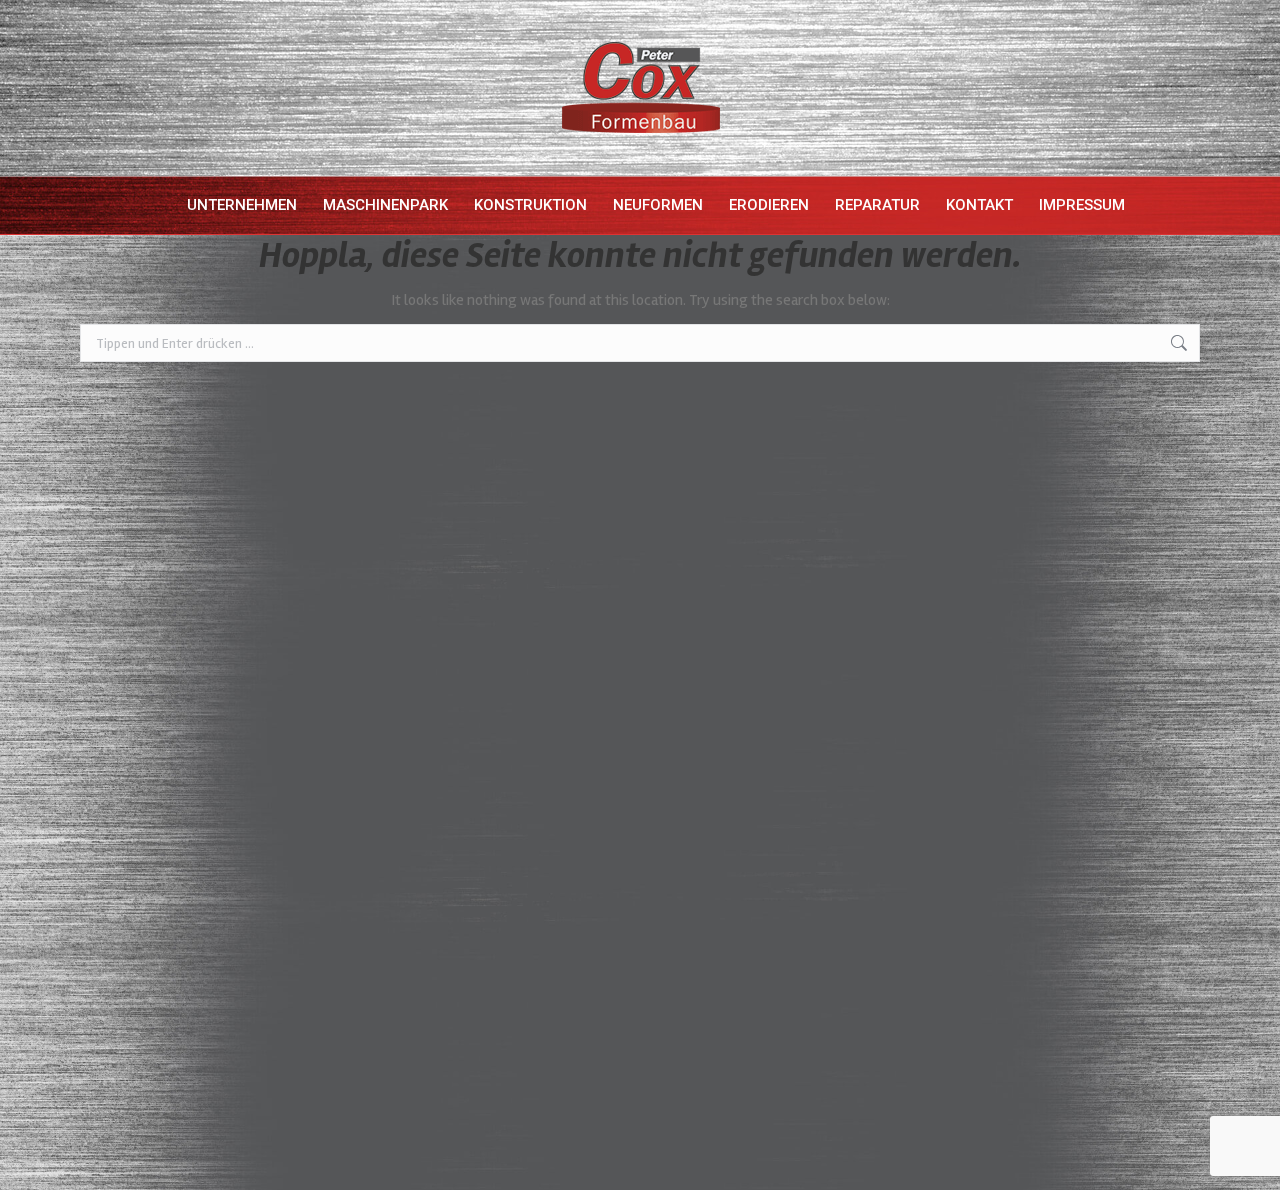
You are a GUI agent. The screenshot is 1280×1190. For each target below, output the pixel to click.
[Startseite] (158, 205)
